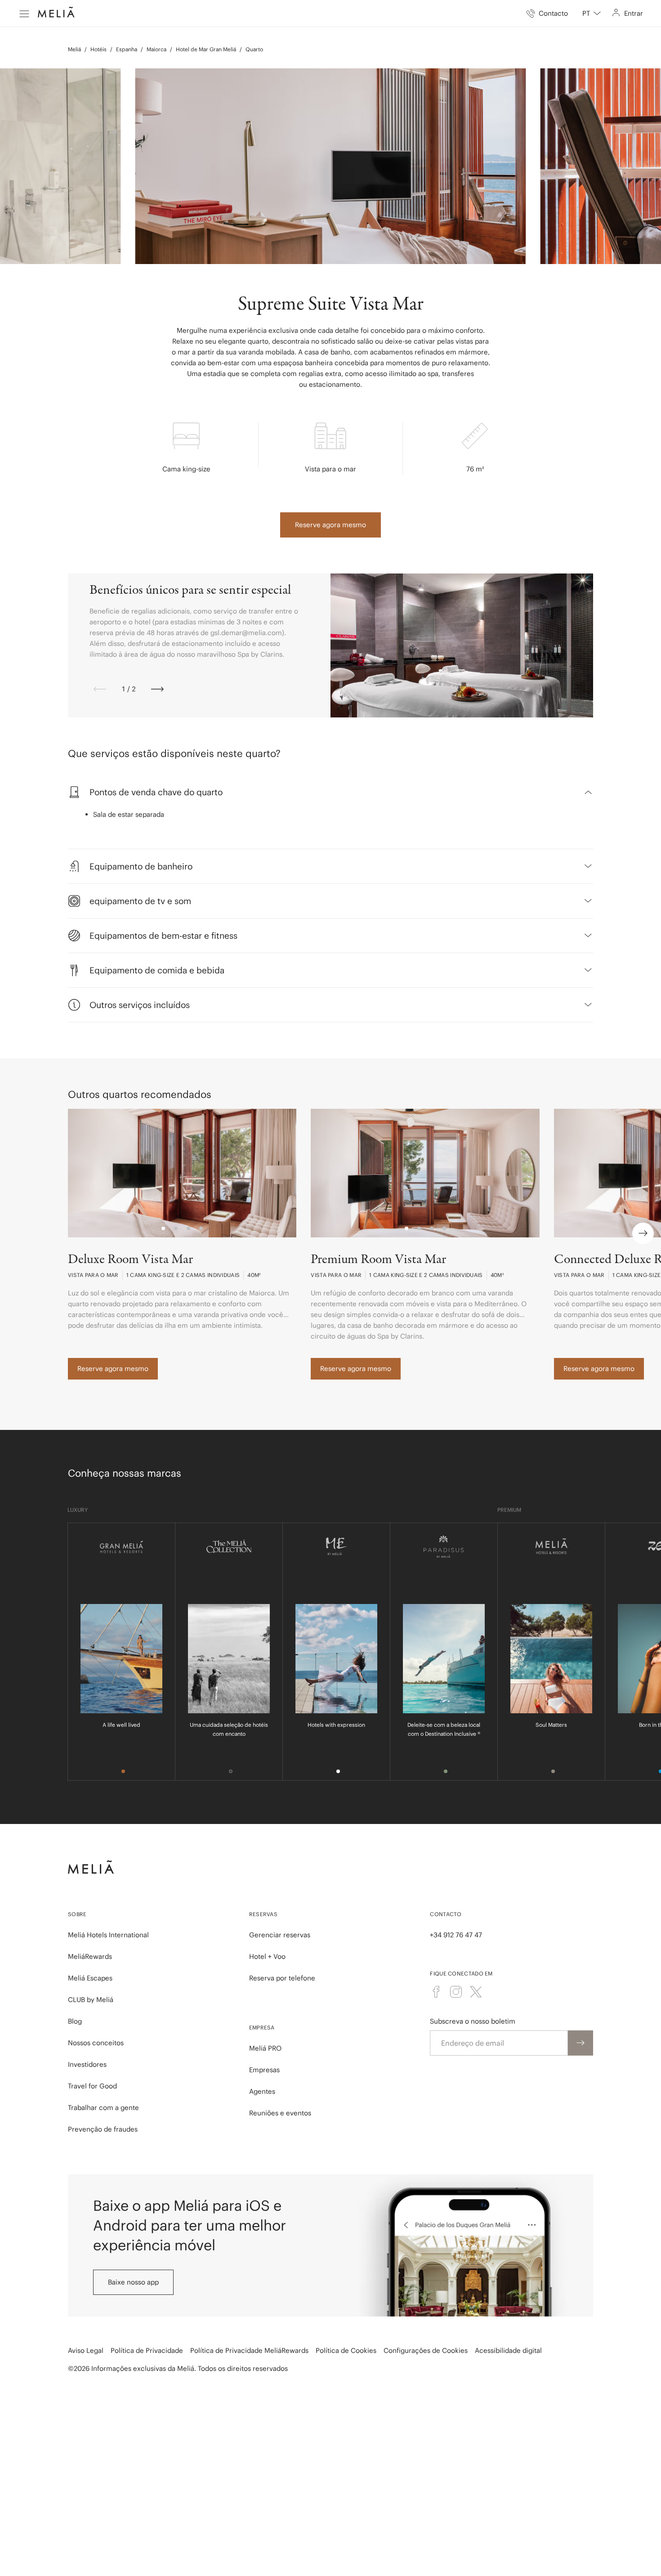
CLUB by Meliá (91, 2000)
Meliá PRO (265, 2048)
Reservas (263, 1914)
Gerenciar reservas (280, 1935)
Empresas (264, 2070)
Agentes (262, 2091)
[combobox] (592, 13)
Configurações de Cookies (426, 2350)
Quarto (254, 49)
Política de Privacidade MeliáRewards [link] (249, 2350)
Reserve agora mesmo (330, 525)
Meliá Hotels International (108, 1935)
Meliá (74, 49)
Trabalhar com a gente (103, 2108)
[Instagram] (456, 1992)
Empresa (262, 2027)
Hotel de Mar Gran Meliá (206, 49)
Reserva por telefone (282, 1978)
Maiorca (156, 49)
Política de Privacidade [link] (147, 2350)
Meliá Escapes (90, 1978)
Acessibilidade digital (508, 2350)
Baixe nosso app (133, 2282)
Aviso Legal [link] (86, 2350)
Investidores (87, 2064)
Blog (75, 2021)
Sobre (77, 1914)
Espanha (127, 49)
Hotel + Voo (267, 1956)
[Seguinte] (157, 689)
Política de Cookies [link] (346, 2350)
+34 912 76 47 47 (456, 1935)
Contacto (446, 1914)
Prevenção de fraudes (103, 2129)
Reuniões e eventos (280, 2113)
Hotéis (98, 49)
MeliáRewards (90, 1956)
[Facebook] (436, 1992)
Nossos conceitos (96, 2043)
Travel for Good (92, 2086)
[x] (476, 1992)
